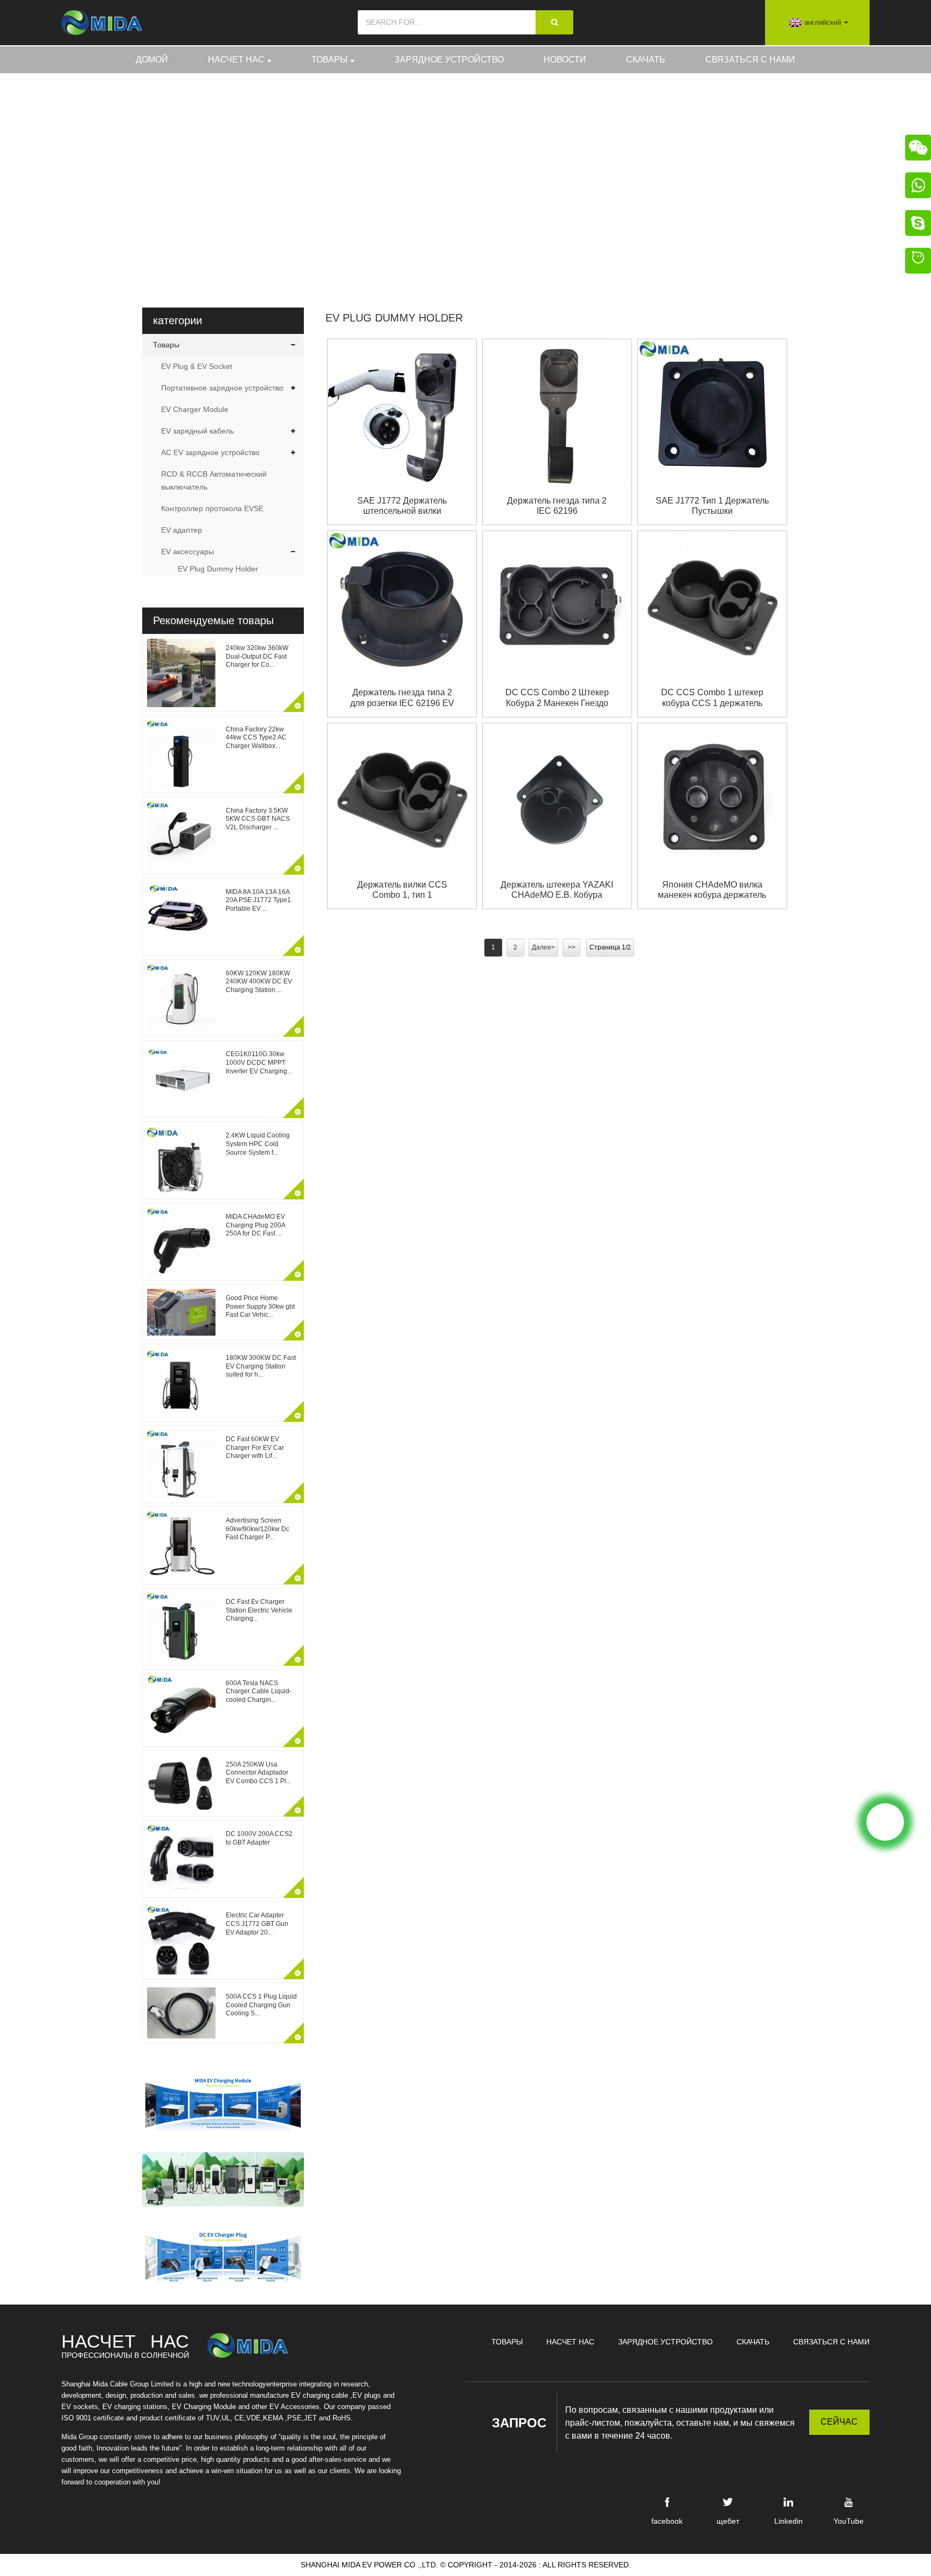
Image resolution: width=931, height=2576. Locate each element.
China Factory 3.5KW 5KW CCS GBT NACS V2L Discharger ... (258, 819)
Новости (565, 60)
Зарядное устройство (449, 60)
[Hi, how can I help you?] (918, 262)
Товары (329, 60)
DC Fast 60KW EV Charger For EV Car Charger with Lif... (255, 1447)
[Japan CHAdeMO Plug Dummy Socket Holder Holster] (712, 797)
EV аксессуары (187, 551)
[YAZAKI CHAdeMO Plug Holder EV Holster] (557, 797)
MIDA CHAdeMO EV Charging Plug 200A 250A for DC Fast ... (255, 1225)
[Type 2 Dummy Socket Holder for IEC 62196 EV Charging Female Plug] (402, 605)
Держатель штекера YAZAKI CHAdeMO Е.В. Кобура (557, 890)
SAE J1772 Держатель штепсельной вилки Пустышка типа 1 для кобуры (402, 506)
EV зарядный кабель (197, 431)
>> (572, 947)
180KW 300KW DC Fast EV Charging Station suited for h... (261, 1366)
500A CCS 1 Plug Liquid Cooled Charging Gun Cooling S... (261, 2005)
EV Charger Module (195, 409)
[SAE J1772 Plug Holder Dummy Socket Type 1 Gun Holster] (402, 413)
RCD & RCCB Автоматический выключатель (214, 480)
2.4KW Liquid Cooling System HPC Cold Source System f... (258, 1144)
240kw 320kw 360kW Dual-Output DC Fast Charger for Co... (257, 656)
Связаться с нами (750, 60)
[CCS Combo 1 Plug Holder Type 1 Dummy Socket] (402, 797)
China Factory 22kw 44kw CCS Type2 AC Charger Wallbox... (256, 738)
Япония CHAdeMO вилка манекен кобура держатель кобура (712, 890)
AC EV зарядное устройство (210, 452)
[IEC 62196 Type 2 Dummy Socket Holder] (557, 413)
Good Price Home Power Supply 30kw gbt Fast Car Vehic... (260, 1306)
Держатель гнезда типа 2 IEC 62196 (557, 506)
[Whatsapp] (885, 1822)
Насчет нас (236, 60)
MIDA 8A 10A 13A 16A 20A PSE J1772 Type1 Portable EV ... (258, 900)
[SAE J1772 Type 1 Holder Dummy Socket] (712, 413)
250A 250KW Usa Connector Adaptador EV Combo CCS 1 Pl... (258, 1773)
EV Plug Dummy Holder (551, 177)
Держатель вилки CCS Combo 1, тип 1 (402, 890)
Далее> (543, 947)
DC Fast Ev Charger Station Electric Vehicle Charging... (259, 1610)
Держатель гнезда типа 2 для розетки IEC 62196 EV (402, 697)
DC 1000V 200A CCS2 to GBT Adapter (259, 1838)
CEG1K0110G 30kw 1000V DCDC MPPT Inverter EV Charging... (259, 1062)
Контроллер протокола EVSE (212, 508)
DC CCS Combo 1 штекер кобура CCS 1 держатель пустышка (712, 698)
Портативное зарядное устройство (222, 388)
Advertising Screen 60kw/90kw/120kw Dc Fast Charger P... (258, 1529)
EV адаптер (182, 530)
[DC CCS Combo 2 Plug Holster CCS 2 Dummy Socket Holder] (557, 605)
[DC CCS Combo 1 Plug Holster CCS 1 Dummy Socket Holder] (712, 605)
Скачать (646, 60)
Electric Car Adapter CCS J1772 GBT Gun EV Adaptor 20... (257, 1924)
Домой (152, 60)
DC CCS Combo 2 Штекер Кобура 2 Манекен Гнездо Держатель (557, 698)
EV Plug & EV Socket (197, 366)
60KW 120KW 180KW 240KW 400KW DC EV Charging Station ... (259, 982)
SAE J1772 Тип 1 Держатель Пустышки (712, 506)
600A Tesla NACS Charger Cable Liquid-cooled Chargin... (259, 1691)
